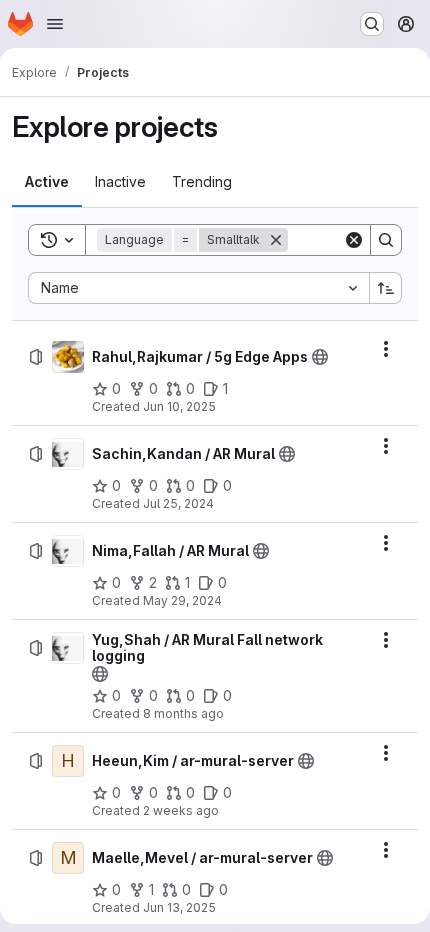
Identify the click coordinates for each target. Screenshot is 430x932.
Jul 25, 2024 (178, 503)
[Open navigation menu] (55, 24)
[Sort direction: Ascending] (386, 288)
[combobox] (198, 288)
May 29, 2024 (182, 600)
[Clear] (354, 240)
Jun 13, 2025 (179, 907)
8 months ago (183, 713)
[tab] (47, 182)
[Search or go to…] (372, 24)
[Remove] (276, 240)
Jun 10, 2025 (179, 406)
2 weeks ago (181, 810)
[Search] (386, 240)
